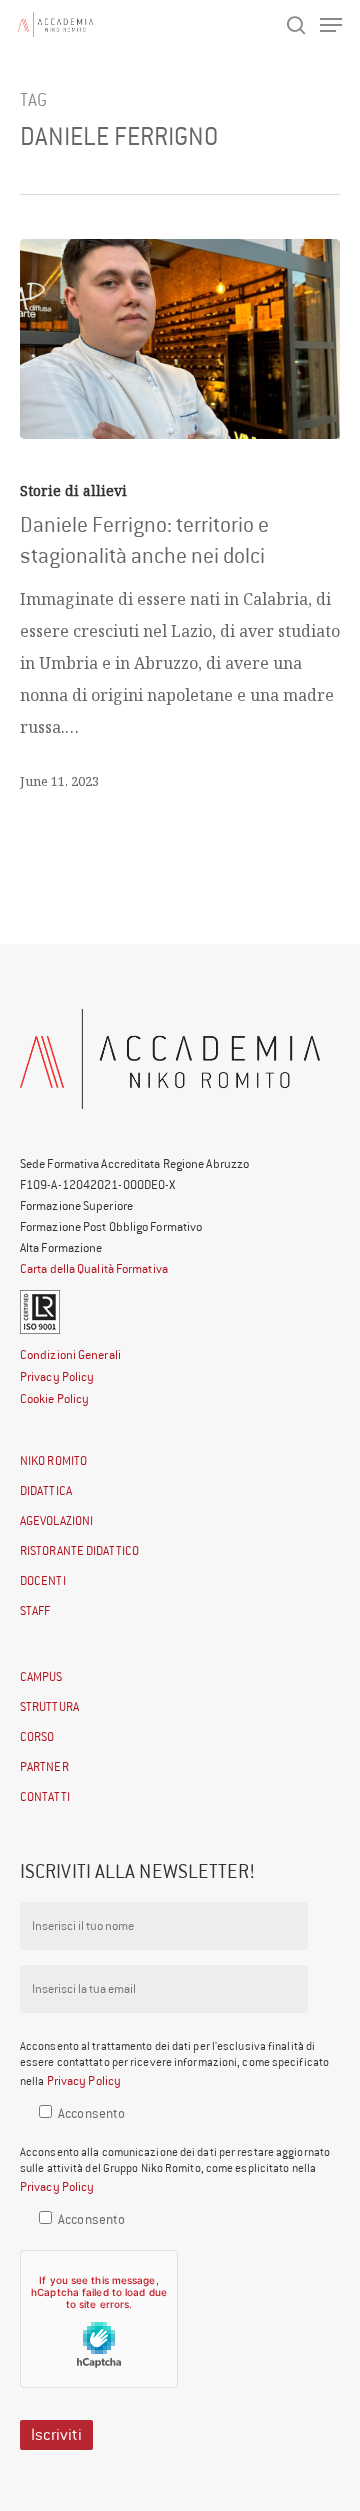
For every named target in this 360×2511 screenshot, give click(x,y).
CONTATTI (45, 1796)
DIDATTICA (46, 1490)
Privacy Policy (57, 1376)
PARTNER (44, 1766)
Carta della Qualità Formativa (94, 1268)
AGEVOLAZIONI (56, 1520)
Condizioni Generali (70, 1354)
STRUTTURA (49, 1706)
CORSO (37, 1736)
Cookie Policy (54, 1398)
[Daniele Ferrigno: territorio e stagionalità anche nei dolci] (180, 339)
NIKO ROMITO (53, 1460)
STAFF (35, 1610)
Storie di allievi (73, 490)
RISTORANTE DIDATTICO (79, 1550)
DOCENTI (43, 1580)
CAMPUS (41, 1676)
